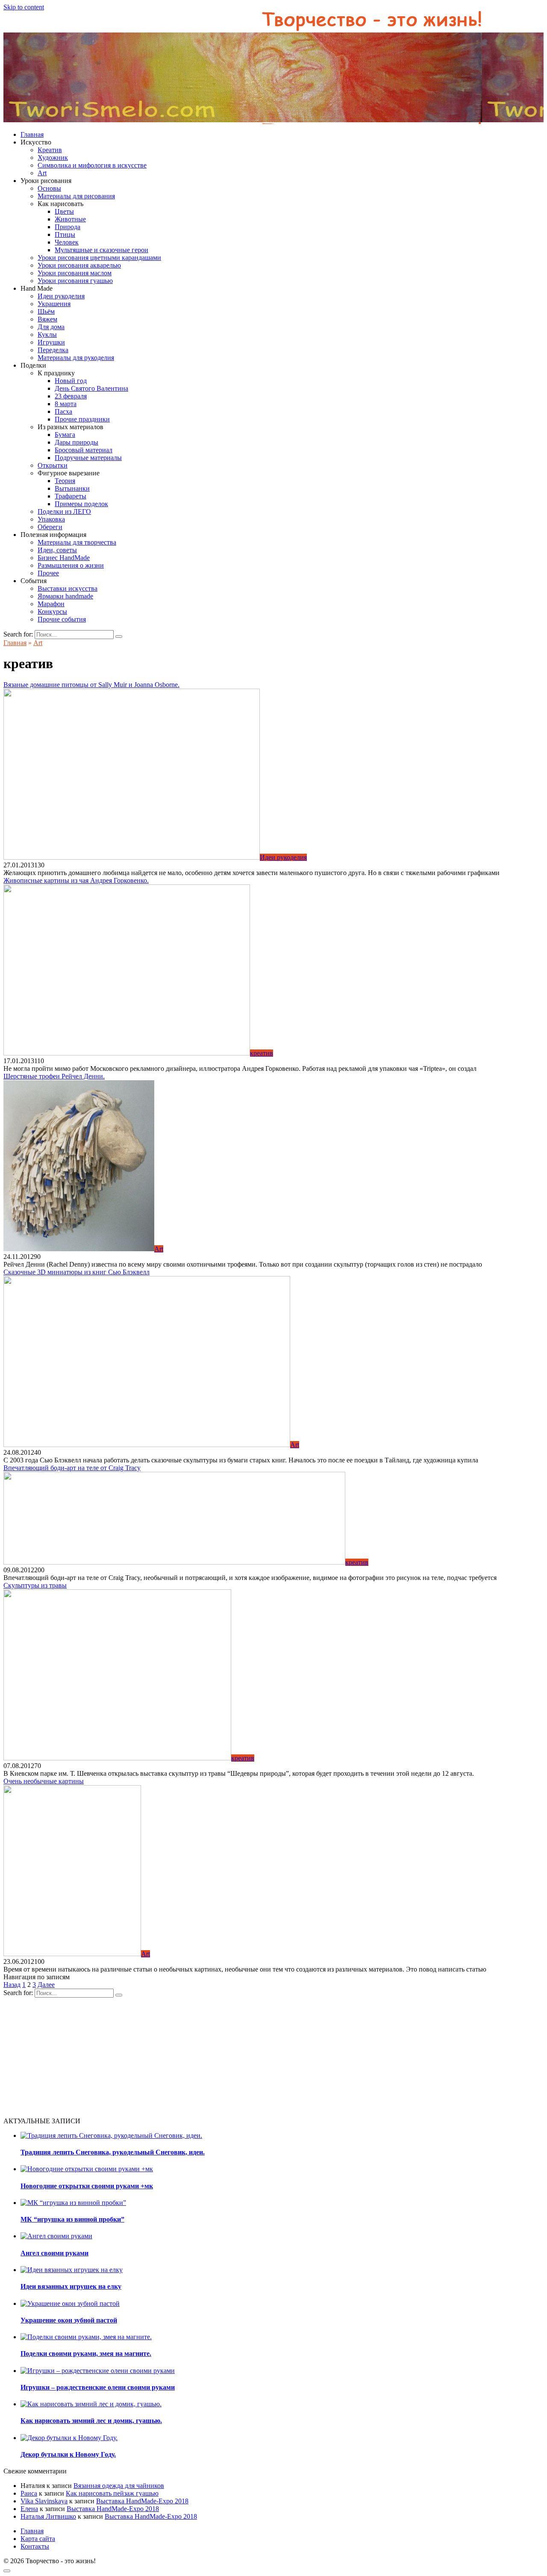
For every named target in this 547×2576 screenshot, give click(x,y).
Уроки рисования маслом (75, 273)
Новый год (71, 381)
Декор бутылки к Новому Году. (68, 2454)
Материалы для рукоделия (76, 358)
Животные (70, 219)
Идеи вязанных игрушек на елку (71, 2286)
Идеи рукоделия (61, 296)
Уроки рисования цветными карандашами (99, 258)
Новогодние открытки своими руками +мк (87, 2186)
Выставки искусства (68, 588)
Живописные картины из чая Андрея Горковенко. (76, 880)
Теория (65, 481)
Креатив (50, 150)
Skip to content (24, 7)
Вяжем (47, 319)
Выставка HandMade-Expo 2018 (142, 2501)
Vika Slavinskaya (44, 2501)
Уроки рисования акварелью (79, 265)
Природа (68, 227)
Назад (12, 1985)
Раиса (29, 2493)
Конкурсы (52, 612)
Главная (32, 134)
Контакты (35, 2546)
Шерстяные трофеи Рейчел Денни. (54, 1076)
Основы (49, 188)
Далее (46, 1985)
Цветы (64, 211)
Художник (53, 158)
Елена (29, 2509)
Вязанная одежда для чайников (119, 2486)
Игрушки (51, 342)
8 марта (66, 404)
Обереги (50, 527)
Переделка (53, 350)
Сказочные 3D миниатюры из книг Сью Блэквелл (76, 1272)
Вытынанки (72, 488)
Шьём (46, 311)
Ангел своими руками (54, 2253)
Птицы (65, 234)
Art (42, 173)
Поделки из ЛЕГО (64, 511)
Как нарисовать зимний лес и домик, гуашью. (91, 2421)
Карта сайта (38, 2539)
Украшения (54, 304)
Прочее (48, 573)
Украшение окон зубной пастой (69, 2320)
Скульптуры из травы (35, 1585)
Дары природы (76, 442)
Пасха (63, 411)
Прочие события (62, 619)
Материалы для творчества (77, 542)
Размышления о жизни (71, 565)
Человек (67, 242)
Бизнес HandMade (64, 558)
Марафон (51, 604)
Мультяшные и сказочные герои (101, 250)
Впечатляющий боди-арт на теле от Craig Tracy (72, 1468)
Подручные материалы (88, 458)
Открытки (53, 465)
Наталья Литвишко (48, 2516)
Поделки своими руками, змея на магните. (86, 2353)
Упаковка (51, 519)
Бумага (65, 435)
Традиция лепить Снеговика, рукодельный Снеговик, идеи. (113, 2152)
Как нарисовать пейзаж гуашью (112, 2493)
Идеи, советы (57, 550)
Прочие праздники (82, 419)
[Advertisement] (260, 2057)
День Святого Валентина (91, 388)
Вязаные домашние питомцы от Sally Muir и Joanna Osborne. (91, 685)
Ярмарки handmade (65, 596)
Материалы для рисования (76, 196)
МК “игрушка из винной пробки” (72, 2219)
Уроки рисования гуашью (75, 281)
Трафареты (71, 496)
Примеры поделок (81, 504)
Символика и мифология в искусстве (92, 165)
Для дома (51, 327)
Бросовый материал (84, 450)
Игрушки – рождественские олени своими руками (98, 2387)
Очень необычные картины (44, 1781)
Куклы (47, 335)
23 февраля (71, 396)
